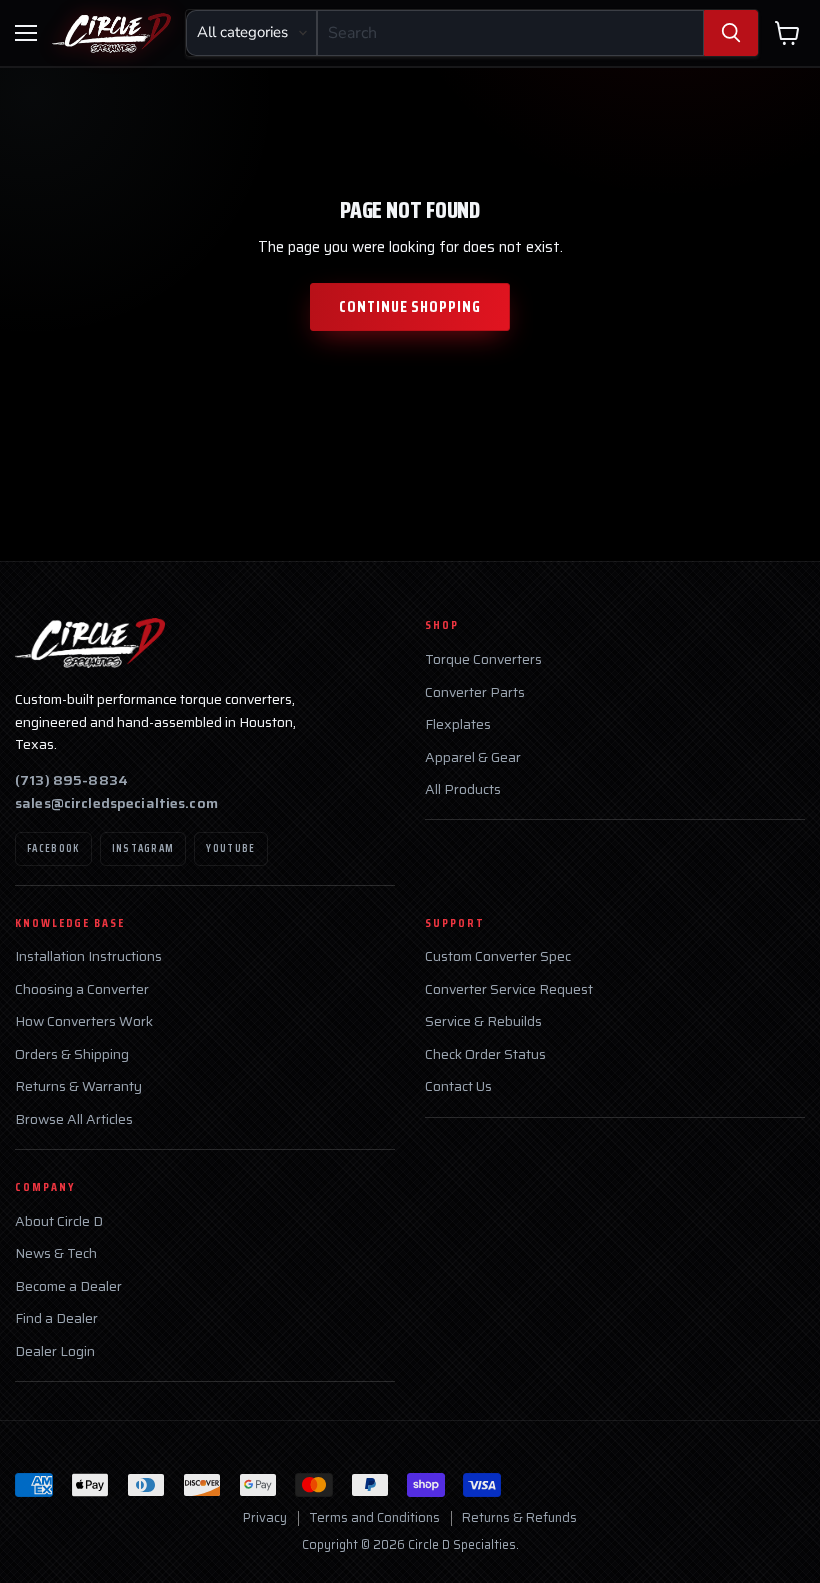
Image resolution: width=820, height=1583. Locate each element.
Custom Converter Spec (498, 956)
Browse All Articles (74, 1119)
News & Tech (56, 1253)
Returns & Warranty (78, 1086)
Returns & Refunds (519, 1517)
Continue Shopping (410, 306)
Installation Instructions (88, 956)
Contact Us (458, 1086)
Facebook (53, 848)
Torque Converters (483, 659)
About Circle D (59, 1221)
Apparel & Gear (473, 757)
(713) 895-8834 (71, 780)
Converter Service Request (509, 989)
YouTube (230, 848)
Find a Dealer (56, 1318)
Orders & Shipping (72, 1054)
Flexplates (458, 724)
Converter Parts (475, 692)
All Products (463, 789)
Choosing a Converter (82, 989)
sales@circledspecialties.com (116, 803)
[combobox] (510, 33)
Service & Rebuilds (483, 1021)
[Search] (731, 33)
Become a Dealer (68, 1286)
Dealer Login (55, 1351)
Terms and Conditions (374, 1517)
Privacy (265, 1517)
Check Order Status (485, 1054)
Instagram (143, 848)
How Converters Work (84, 1021)
